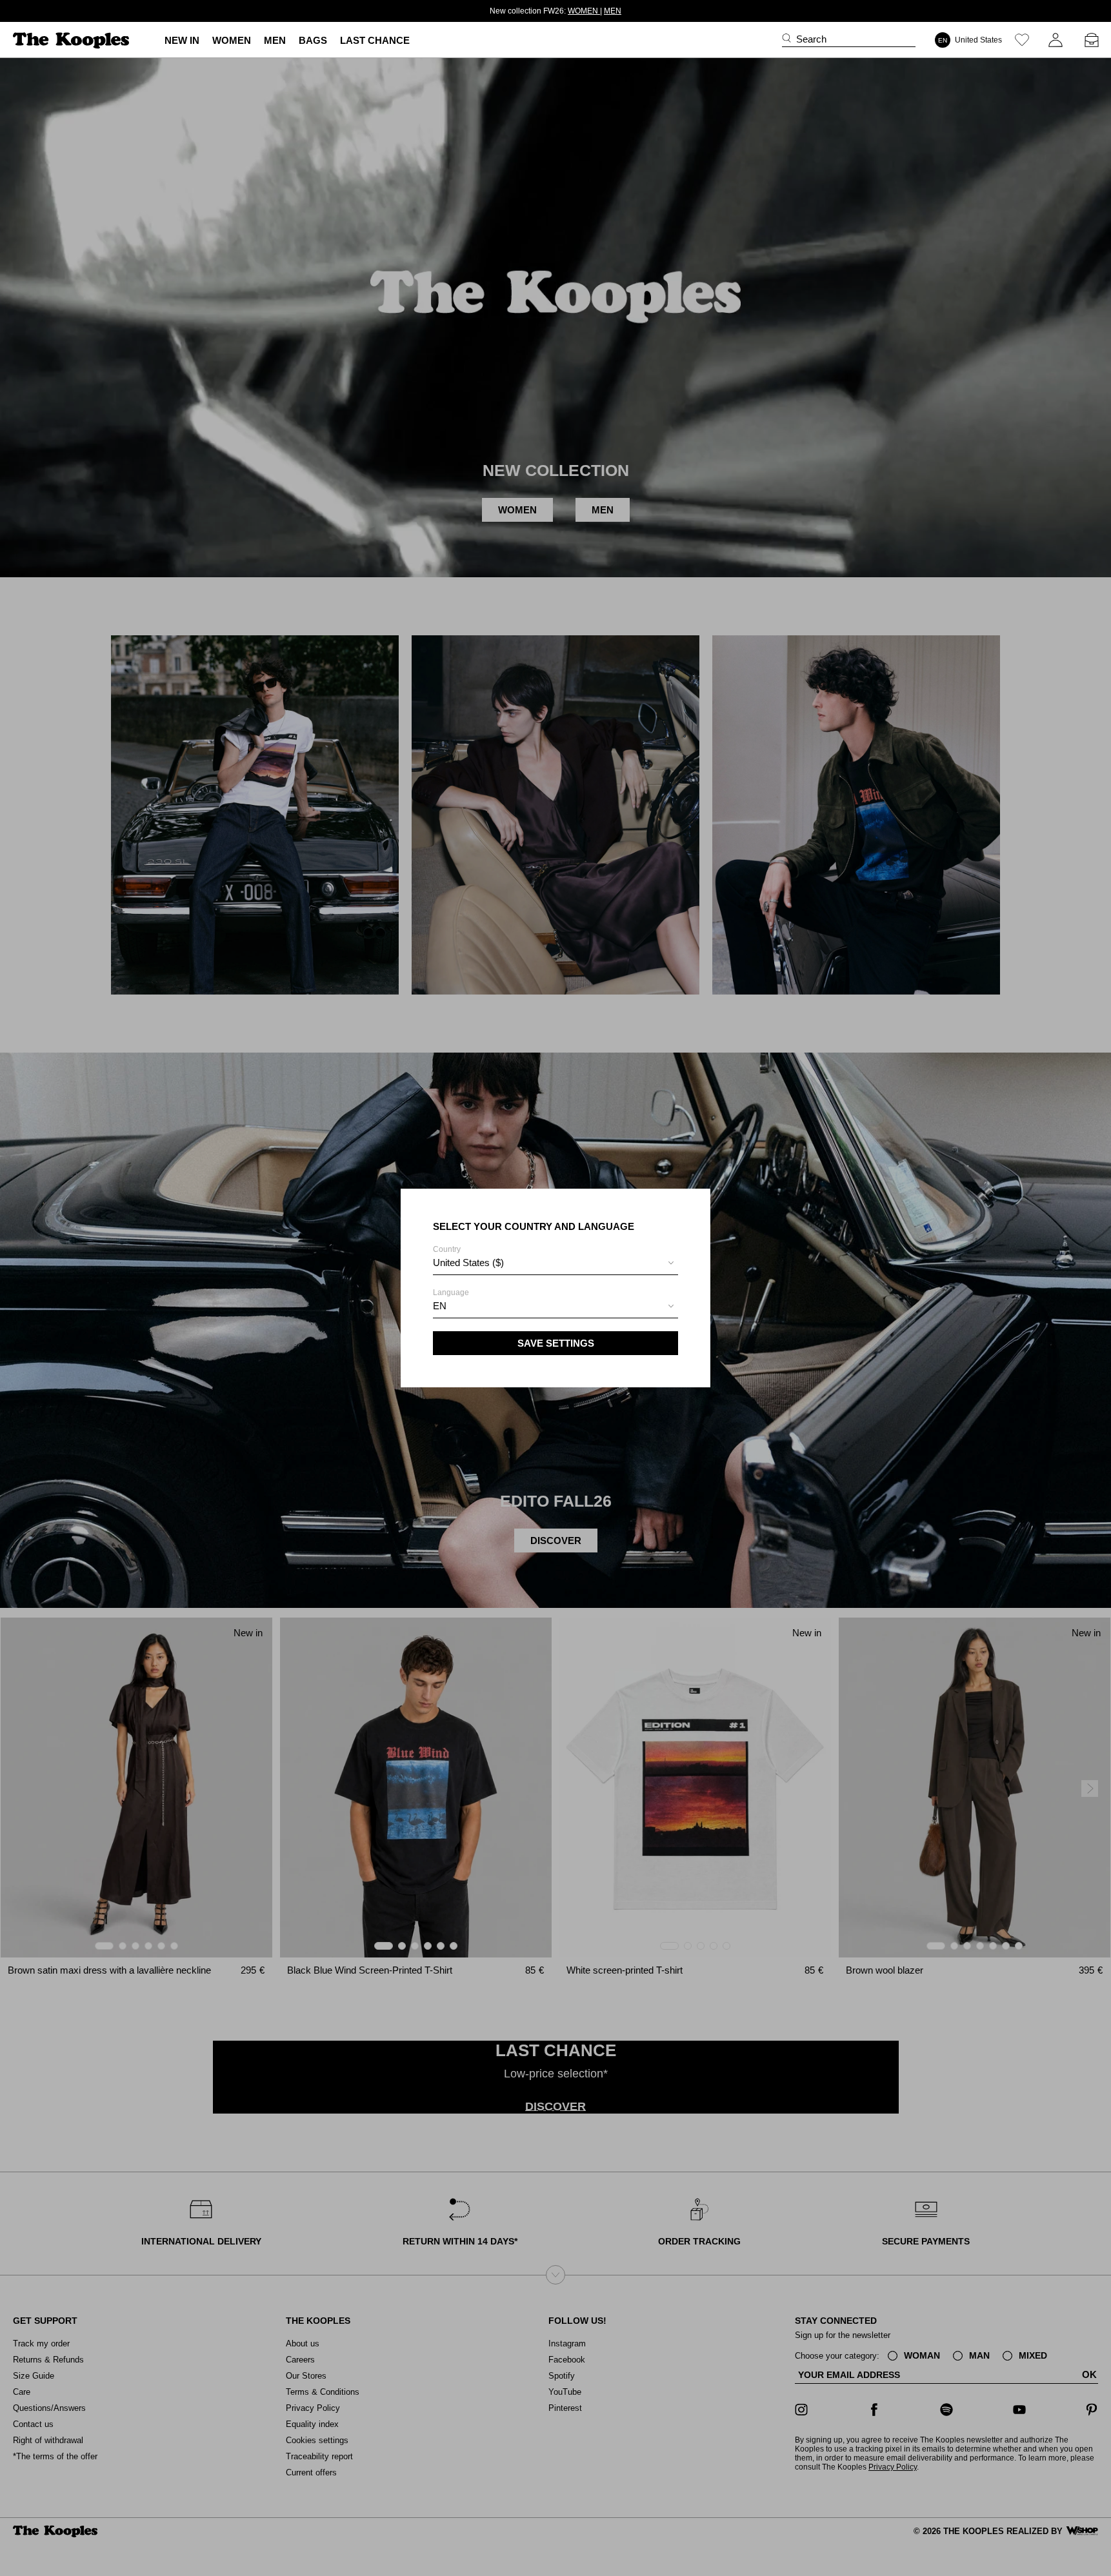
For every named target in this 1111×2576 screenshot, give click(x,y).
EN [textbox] (440, 1306)
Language (451, 1300)
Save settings (556, 1343)
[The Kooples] (73, 40)
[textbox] (555, 1263)
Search (811, 39)
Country (468, 1256)
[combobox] (555, 1264)
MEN (599, 11)
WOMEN (569, 11)
